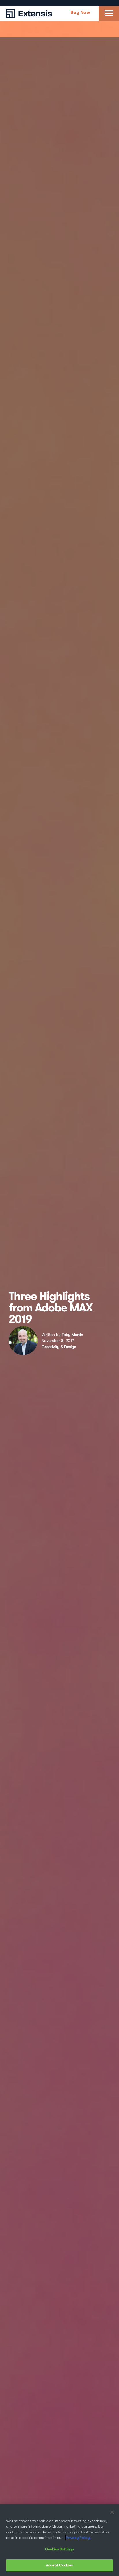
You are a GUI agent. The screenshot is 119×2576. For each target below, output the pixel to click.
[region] (59, 2540)
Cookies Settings (59, 2549)
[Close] (112, 2512)
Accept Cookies (59, 2565)
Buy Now (80, 12)
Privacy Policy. (78, 2538)
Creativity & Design (59, 1347)
